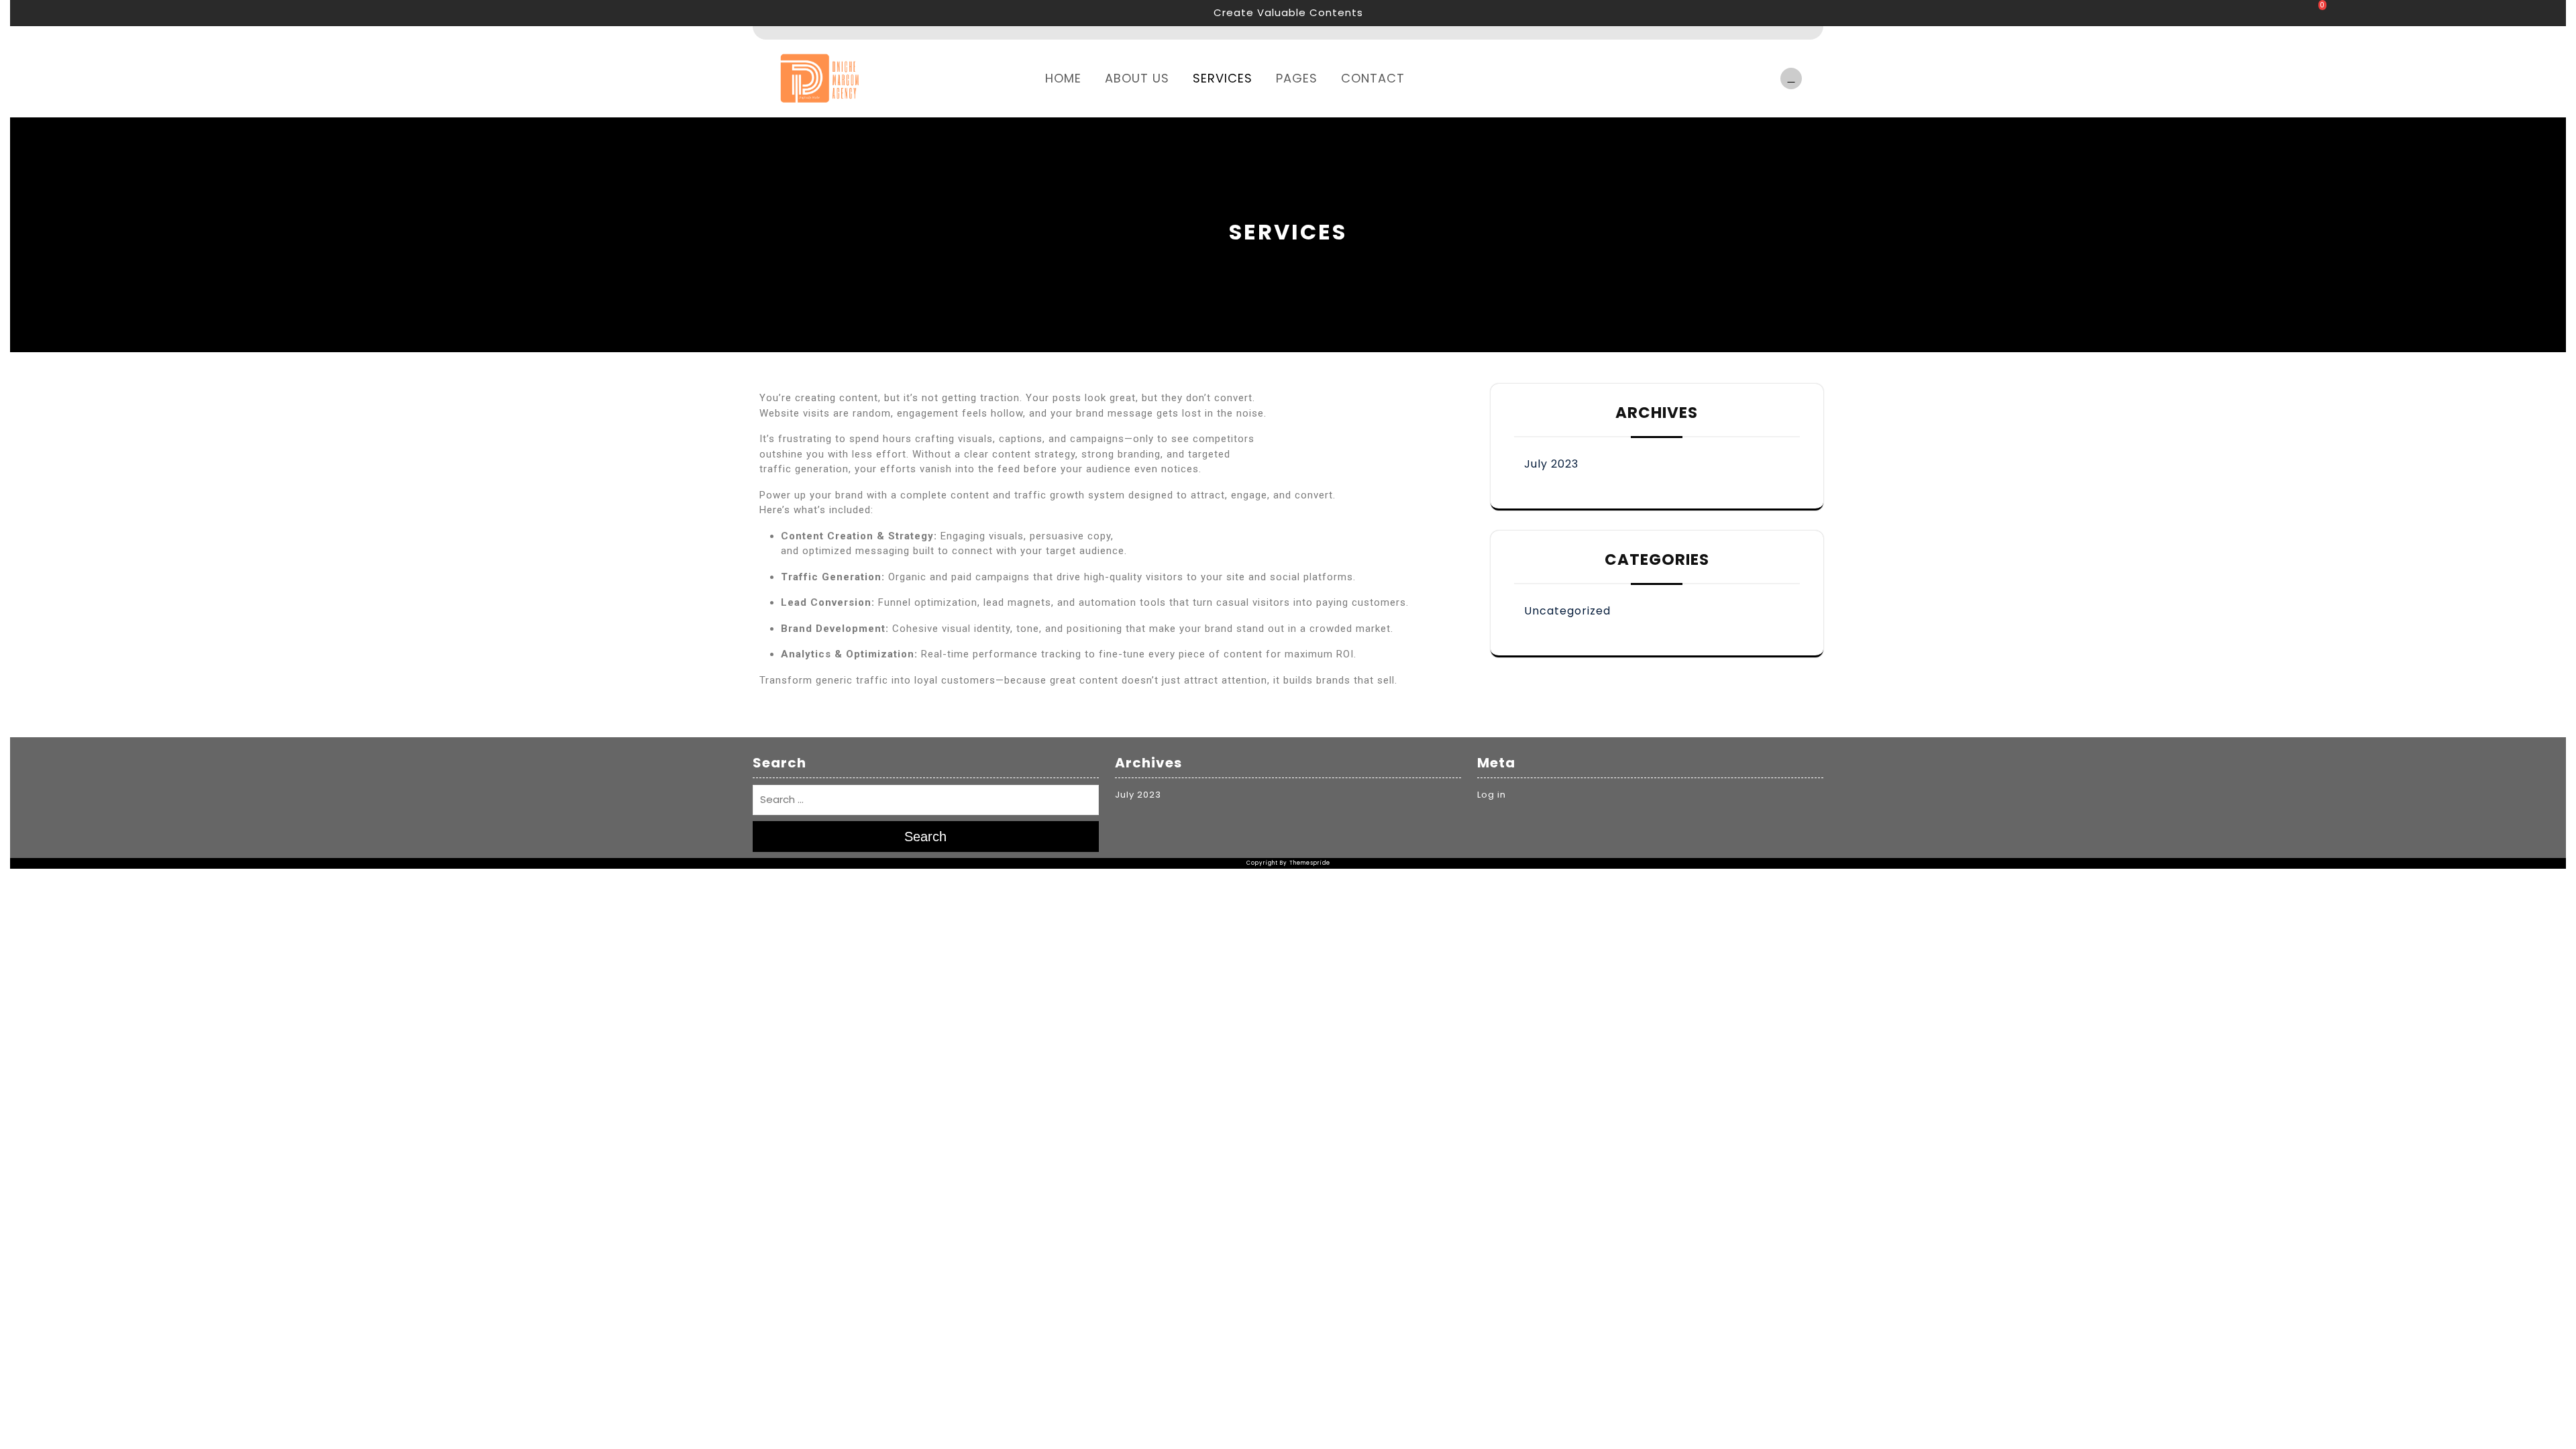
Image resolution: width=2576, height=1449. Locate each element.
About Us (1137, 78)
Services (1223, 78)
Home (1063, 78)
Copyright (1262, 863)
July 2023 (1551, 464)
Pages (1297, 78)
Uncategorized (1567, 611)
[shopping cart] (1788, 78)
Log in (1492, 795)
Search (925, 837)
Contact (1373, 78)
